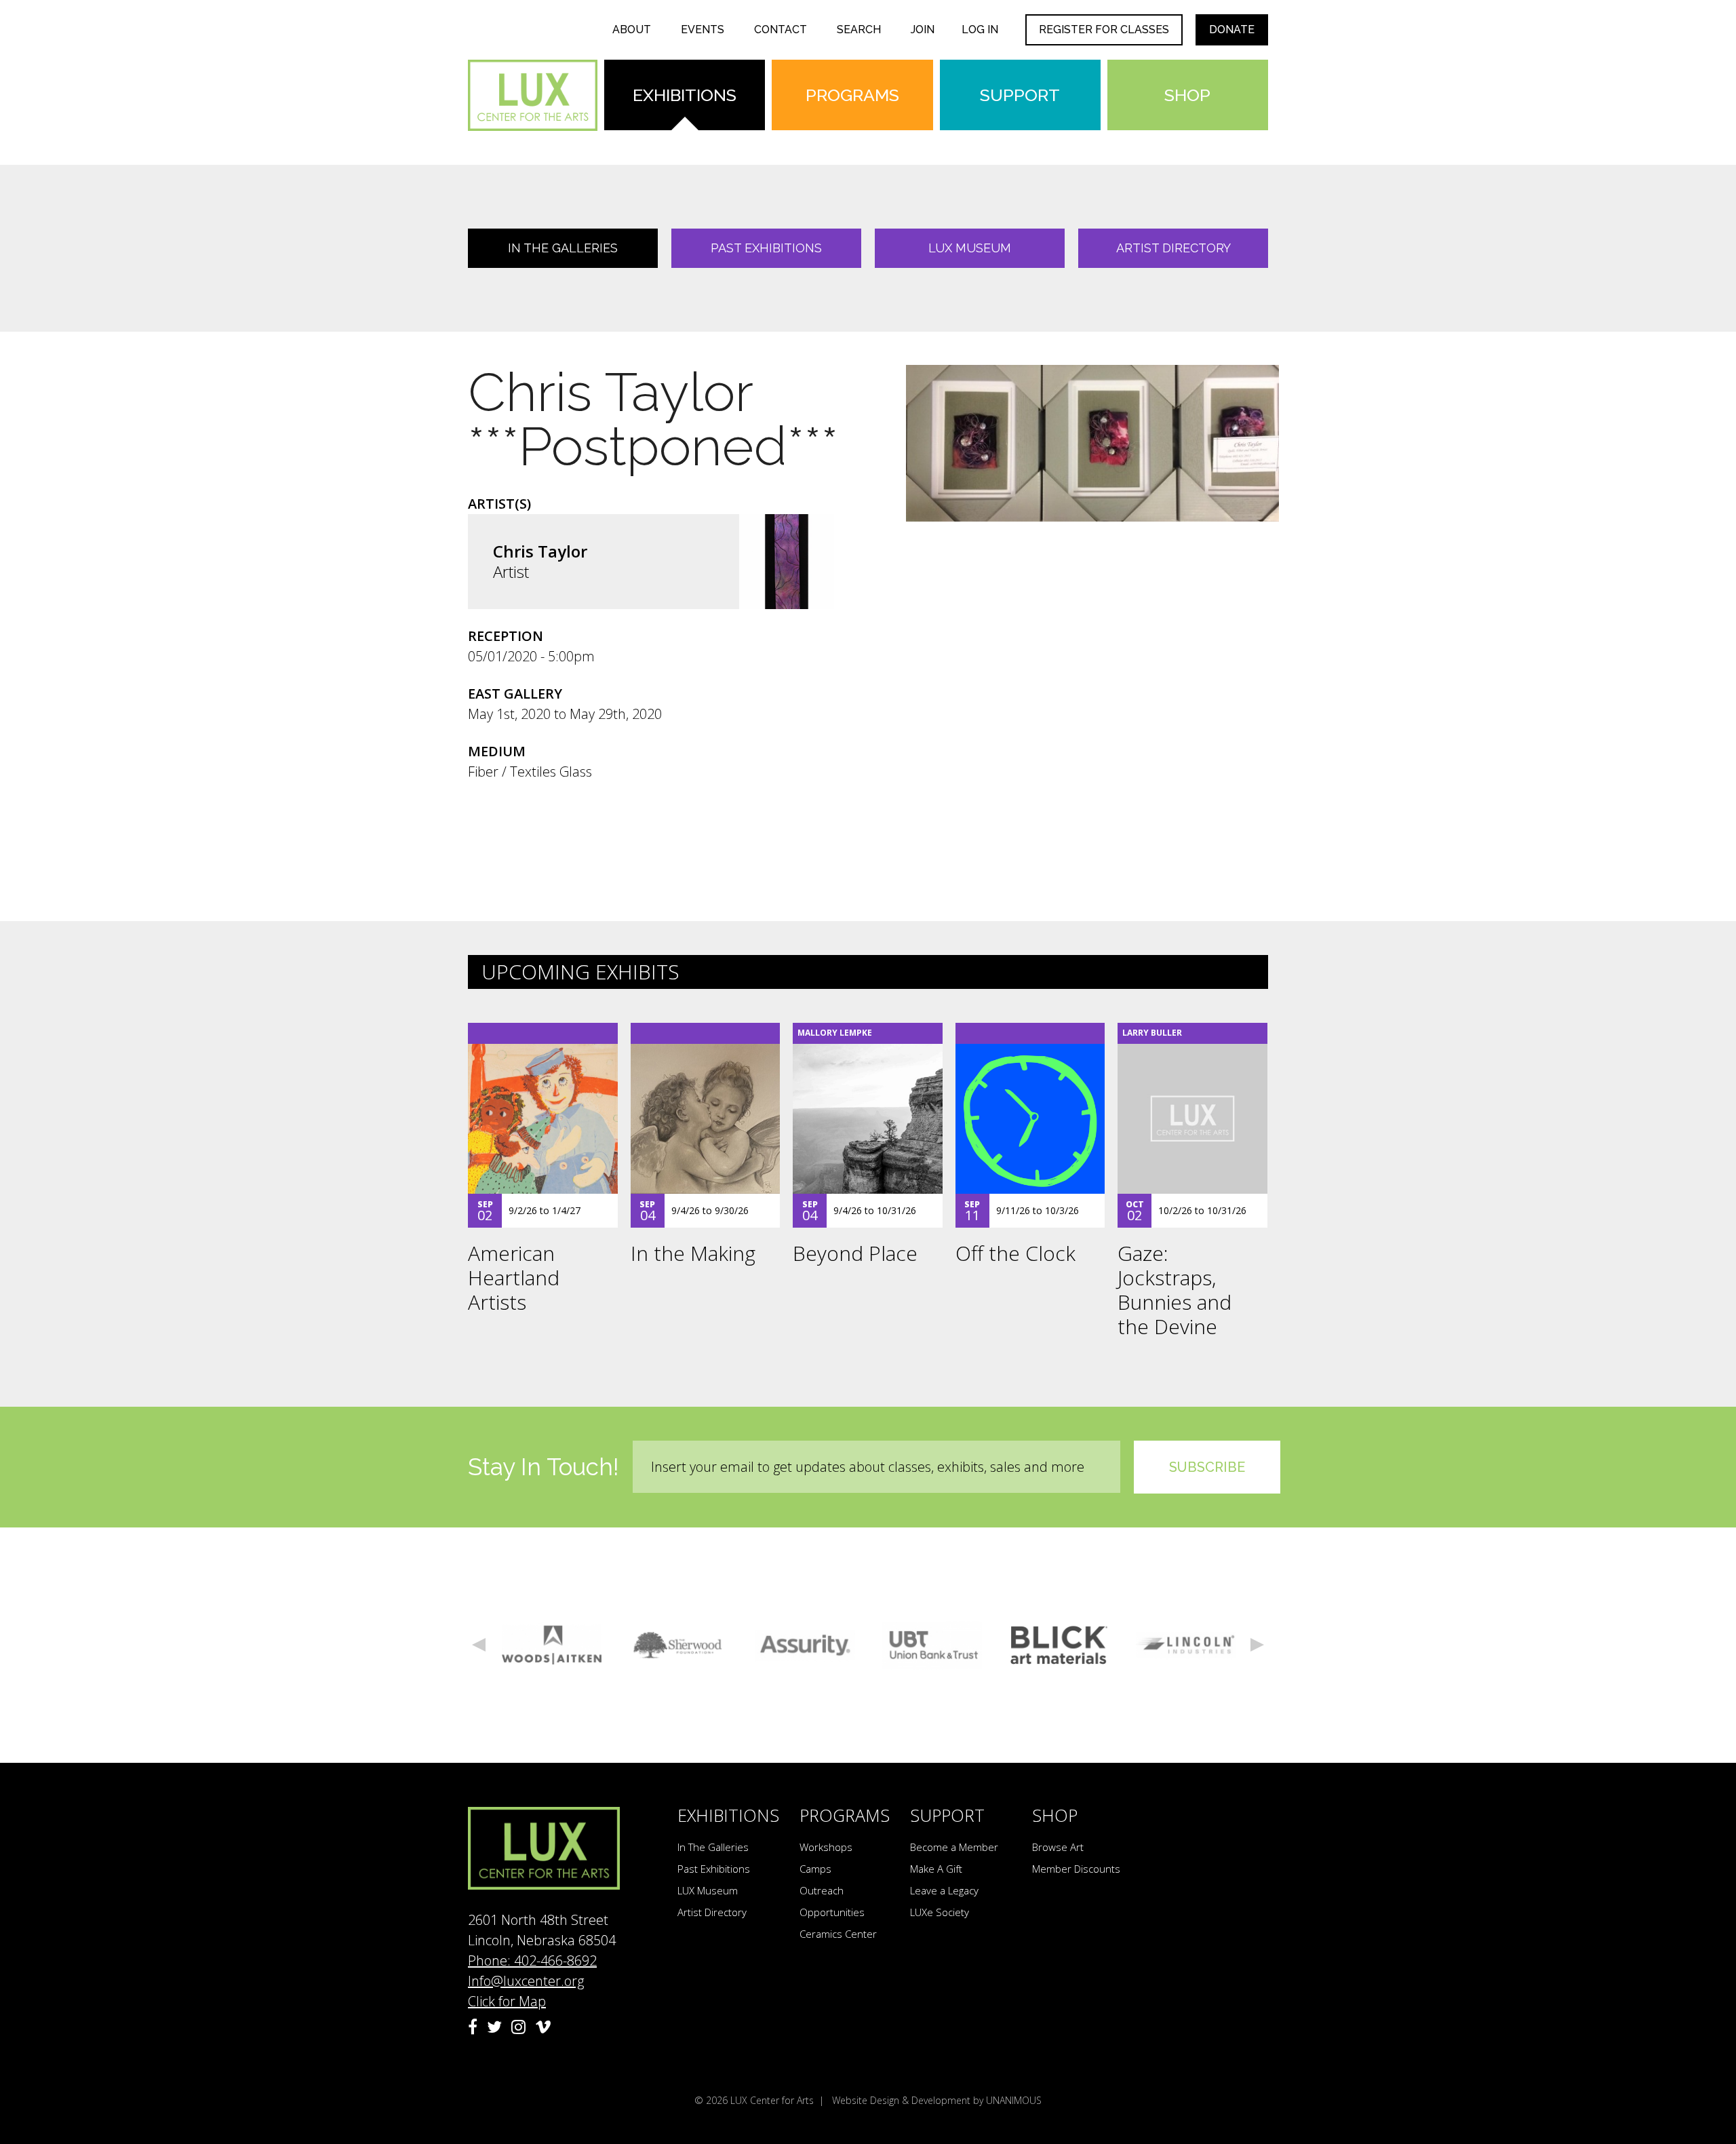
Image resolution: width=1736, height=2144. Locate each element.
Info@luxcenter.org (526, 1981)
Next (1257, 1645)
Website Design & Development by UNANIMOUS (937, 2100)
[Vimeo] (543, 2027)
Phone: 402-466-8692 (532, 1961)
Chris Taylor (540, 551)
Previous (479, 1645)
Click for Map (507, 2001)
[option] (552, 1645)
